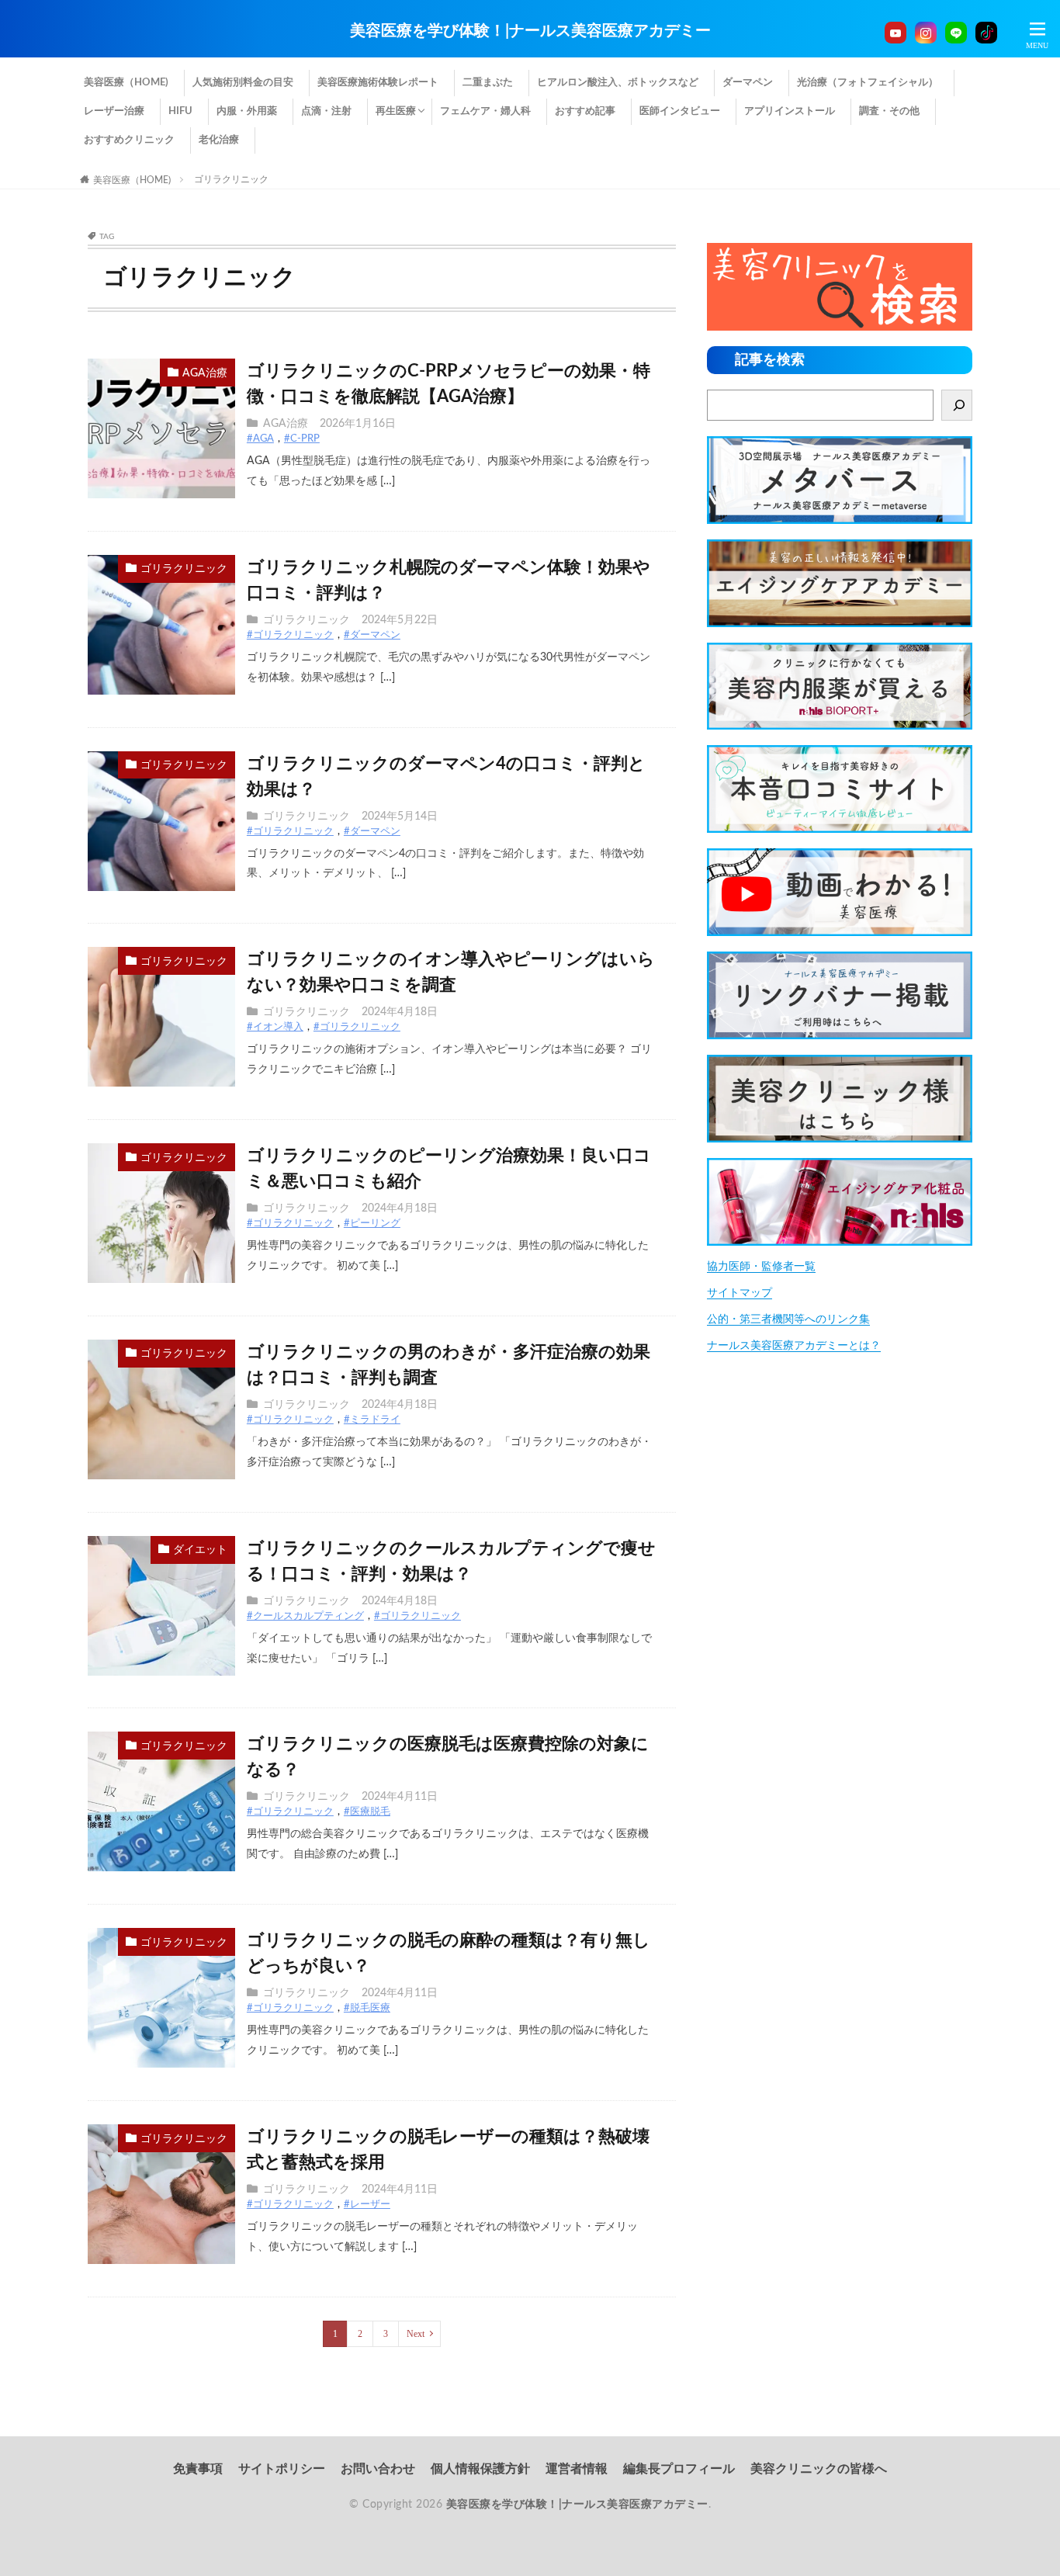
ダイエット (200, 1550)
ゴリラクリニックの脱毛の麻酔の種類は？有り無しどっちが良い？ (449, 1953)
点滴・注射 (326, 111)
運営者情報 (577, 2469)
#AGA (260, 439)
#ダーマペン (372, 635)
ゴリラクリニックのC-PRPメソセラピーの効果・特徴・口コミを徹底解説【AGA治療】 (449, 384)
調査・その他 (889, 111)
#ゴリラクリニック (290, 635)
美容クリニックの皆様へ (819, 2469)
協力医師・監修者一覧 (761, 1267)
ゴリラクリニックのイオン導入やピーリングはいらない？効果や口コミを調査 (451, 972)
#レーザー (367, 2205)
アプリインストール (790, 111)
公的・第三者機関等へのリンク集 (788, 1319)
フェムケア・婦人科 (485, 111)
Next (416, 2334)
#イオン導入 (275, 1027)
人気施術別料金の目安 (243, 83)
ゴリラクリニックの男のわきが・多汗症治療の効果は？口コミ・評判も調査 (449, 1365)
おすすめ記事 (585, 111)
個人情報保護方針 (480, 2469)
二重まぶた (488, 83)
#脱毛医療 (367, 2008)
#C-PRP (302, 439)
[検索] (957, 405)
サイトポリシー (282, 2469)
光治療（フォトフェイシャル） (868, 83)
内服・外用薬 (247, 111)
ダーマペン (748, 83)
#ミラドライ (372, 1420)
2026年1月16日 (358, 424)
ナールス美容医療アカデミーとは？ (794, 1346)
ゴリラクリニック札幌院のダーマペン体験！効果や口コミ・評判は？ (449, 580)
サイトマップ (740, 1293)
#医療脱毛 (367, 1812)
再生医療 (396, 111)
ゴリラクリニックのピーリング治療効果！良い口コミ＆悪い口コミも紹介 (449, 1168)
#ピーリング (372, 1224)
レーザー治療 (114, 111)
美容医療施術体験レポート (378, 83)
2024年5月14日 (400, 816)
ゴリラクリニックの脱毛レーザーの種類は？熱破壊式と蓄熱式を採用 (448, 2150)
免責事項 (198, 2469)
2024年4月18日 (400, 1012)
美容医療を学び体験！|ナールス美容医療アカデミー (530, 31)
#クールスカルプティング (305, 1616)
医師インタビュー (680, 111)
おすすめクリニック (129, 140)
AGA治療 (205, 373)
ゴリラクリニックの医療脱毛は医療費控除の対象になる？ (448, 1757)
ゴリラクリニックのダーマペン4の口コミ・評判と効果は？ (446, 777)
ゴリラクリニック (231, 179)
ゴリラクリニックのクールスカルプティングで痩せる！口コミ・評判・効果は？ (451, 1561)
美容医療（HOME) (126, 83)
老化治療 (219, 140)
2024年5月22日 (400, 620)
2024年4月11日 (400, 1797)
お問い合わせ (378, 2469)
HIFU (180, 111)
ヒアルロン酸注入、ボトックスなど (618, 83)
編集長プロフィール (679, 2469)
